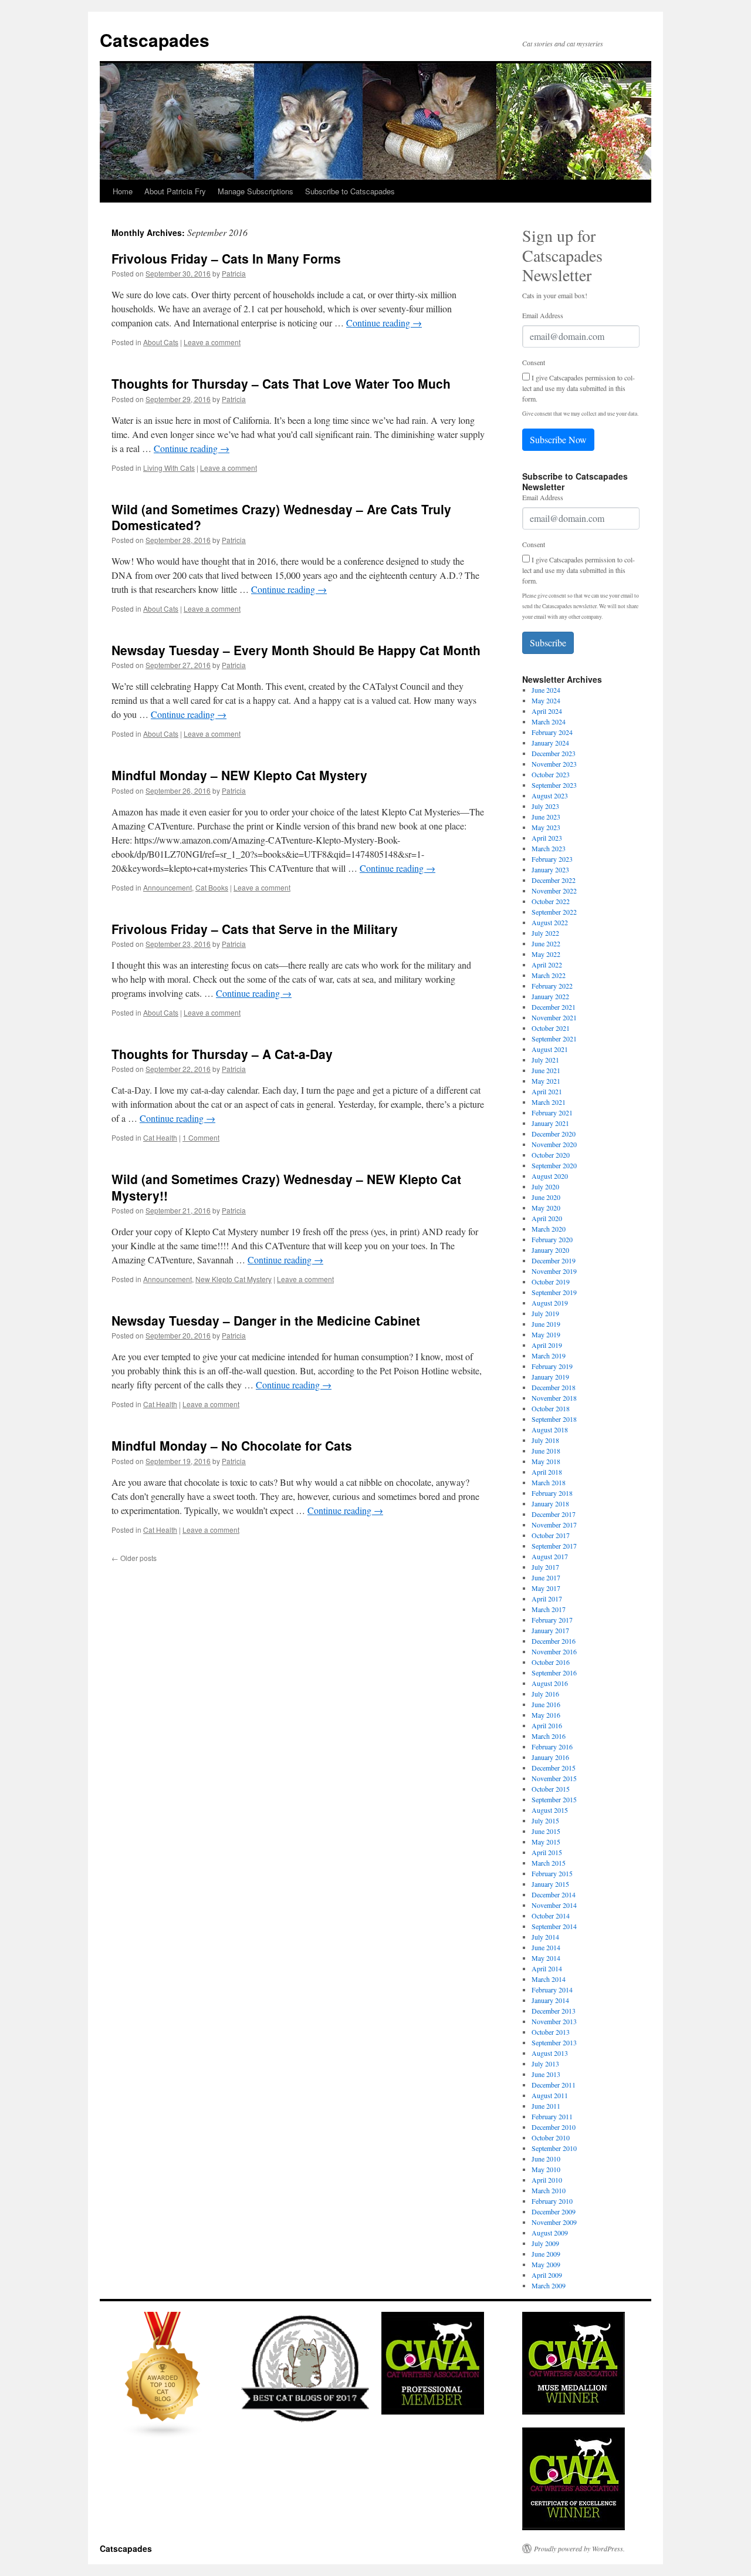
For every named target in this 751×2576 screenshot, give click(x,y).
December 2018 (554, 1387)
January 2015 (550, 1884)
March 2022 (549, 975)
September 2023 (554, 785)
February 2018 (552, 1493)
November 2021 (554, 1017)
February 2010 (552, 2201)
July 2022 (545, 933)
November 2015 (554, 1778)
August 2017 (550, 1556)
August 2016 (550, 1683)
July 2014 (545, 1937)
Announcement (168, 887)
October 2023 (551, 774)
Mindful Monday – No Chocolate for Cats (232, 1445)
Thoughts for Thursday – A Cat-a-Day (222, 1054)
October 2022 (551, 901)
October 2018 (551, 1408)
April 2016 (547, 1725)
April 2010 (547, 2180)
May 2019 (546, 1334)
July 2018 (545, 1440)
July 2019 (545, 1313)
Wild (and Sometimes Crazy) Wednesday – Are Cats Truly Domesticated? (281, 517)
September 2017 (554, 1546)
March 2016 (549, 1736)
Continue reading (384, 323)
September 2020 (554, 1165)
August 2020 (550, 1176)
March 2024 (549, 721)
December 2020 (554, 1134)
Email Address (543, 315)
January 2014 (550, 2000)
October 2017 (551, 1535)
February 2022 (552, 986)
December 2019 (554, 1260)
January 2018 (550, 1503)
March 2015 (549, 1863)
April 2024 (547, 711)
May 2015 (546, 1842)
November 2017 (554, 1525)
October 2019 (551, 1282)
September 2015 (554, 1799)
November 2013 (554, 2021)
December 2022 (554, 880)
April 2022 (547, 965)
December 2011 (554, 2085)
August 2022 (550, 922)
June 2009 (546, 2254)
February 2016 (552, 1746)
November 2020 (554, 1144)
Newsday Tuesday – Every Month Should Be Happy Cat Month (296, 650)
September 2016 (554, 1673)
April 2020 (547, 1218)
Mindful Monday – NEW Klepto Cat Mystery (239, 775)
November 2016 (554, 1651)
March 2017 (549, 1609)
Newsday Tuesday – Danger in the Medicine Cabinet (266, 1320)
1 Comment (201, 1137)
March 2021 (549, 1102)
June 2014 (546, 1947)
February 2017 (552, 1620)
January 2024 (550, 743)
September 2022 (554, 912)
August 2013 (550, 2053)
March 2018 (549, 1482)
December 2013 (554, 2011)
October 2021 (551, 1028)
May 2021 (546, 1081)
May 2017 (546, 1588)
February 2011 (552, 2116)
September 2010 (554, 2148)
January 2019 (550, 1377)
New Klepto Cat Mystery (234, 1279)
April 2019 (547, 1345)
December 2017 (554, 1514)
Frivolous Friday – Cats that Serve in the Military (255, 929)
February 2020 (552, 1239)
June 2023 (546, 817)
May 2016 (546, 1715)
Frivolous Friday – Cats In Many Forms (226, 258)
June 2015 (546, 1831)
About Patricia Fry (175, 191)
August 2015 (550, 1810)
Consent (534, 362)
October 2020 (551, 1155)
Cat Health (160, 1137)
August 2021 (550, 1049)
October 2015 (551, 1789)
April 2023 (547, 838)
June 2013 (546, 2074)
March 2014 (549, 1979)
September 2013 (554, 2042)
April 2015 (547, 1852)
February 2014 (552, 1990)
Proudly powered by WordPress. (579, 2548)
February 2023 (552, 859)
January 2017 (550, 1630)
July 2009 (545, 2243)
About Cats (161, 342)
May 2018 (546, 1461)
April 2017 (547, 1599)
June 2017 (546, 1577)
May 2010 (546, 2169)
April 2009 (547, 2275)
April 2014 (547, 1968)
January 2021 (550, 1123)
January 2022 (550, 996)
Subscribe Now (558, 439)
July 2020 (545, 1186)
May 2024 (546, 700)
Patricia (234, 273)
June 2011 (546, 2106)
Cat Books (212, 887)
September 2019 (554, 1292)
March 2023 (549, 848)
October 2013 (551, 2032)
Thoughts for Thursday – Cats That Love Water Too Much (281, 383)
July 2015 (545, 1820)
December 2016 (554, 1641)
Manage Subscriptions (256, 191)
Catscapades (155, 40)
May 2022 (546, 954)
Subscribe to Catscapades (350, 191)
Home (123, 191)
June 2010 (546, 2159)
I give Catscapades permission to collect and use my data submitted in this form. (579, 388)
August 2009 (550, 2233)
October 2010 (551, 2137)
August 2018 (550, 1429)
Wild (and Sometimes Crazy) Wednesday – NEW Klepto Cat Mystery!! (286, 1187)
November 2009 (554, 2222)
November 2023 (554, 764)
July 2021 (545, 1060)
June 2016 (546, 1704)
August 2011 (550, 2095)
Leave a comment (212, 342)
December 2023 (554, 753)
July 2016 (545, 1694)
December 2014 (554, 1894)
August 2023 (550, 795)
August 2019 (550, 1303)
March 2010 (549, 2190)
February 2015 (552, 1873)
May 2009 (546, 2264)
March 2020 (549, 1229)
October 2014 (551, 1916)
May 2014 (546, 1958)
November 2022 (554, 891)
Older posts (134, 1558)
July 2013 (545, 2064)
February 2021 (552, 1112)
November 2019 (554, 1271)
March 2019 (549, 1356)
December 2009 (554, 2211)
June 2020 (546, 1197)
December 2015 (554, 1768)
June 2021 (546, 1070)
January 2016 (550, 1757)
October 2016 (551, 1662)
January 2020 (550, 1250)
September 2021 (554, 1039)
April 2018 (547, 1472)
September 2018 (554, 1419)
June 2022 (546, 943)
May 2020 (546, 1208)
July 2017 (545, 1567)
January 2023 (550, 869)
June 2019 (546, 1324)
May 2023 (546, 827)
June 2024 (546, 690)
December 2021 (554, 1007)
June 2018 (546, 1451)
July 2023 (545, 806)
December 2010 (554, 2127)
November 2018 (554, 1398)
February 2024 (552, 732)
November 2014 (554, 1905)
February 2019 (552, 1366)
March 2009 (549, 2285)
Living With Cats (169, 468)
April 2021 (547, 1091)
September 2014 (554, 1926)
